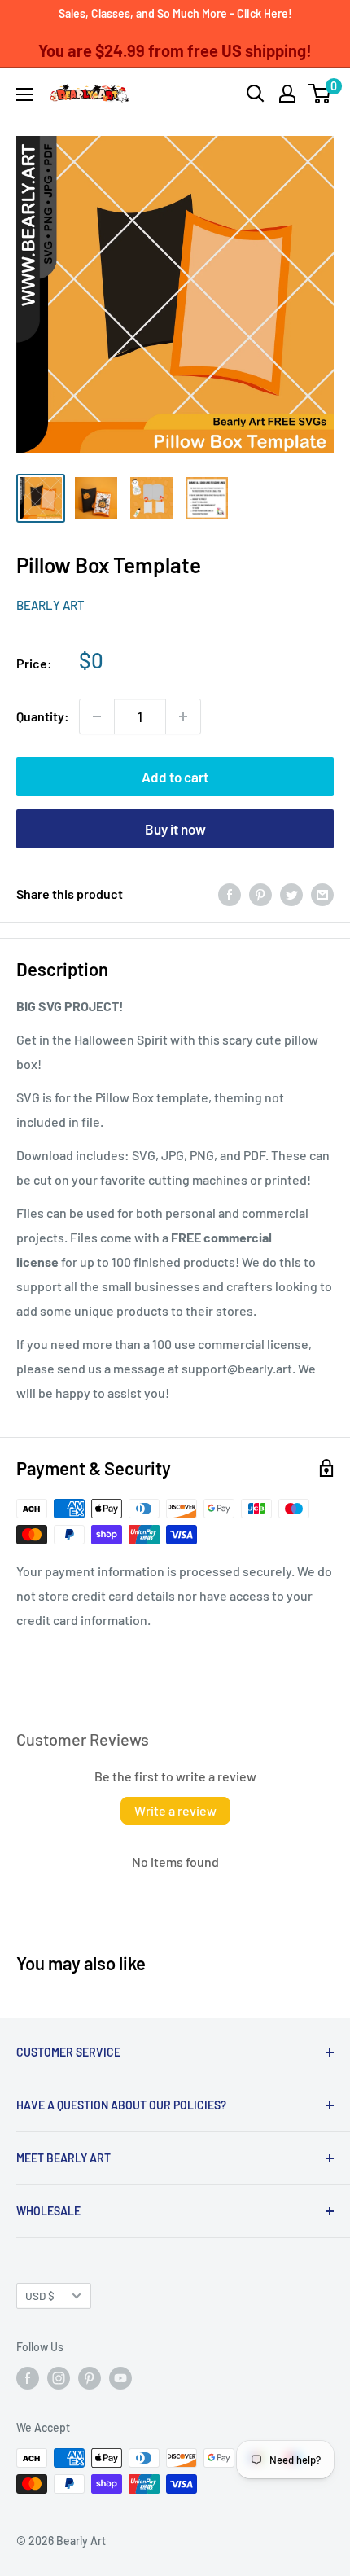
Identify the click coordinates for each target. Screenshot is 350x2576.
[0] (320, 94)
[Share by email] (322, 894)
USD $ (40, 2296)
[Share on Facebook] (230, 894)
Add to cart (175, 777)
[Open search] (256, 94)
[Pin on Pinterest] (260, 894)
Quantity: (43, 716)
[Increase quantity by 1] (183, 716)
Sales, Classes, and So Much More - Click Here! (175, 13)
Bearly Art (50, 605)
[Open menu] (24, 94)
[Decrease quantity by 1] (97, 716)
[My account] (287, 94)
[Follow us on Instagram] (59, 2378)
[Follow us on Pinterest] (90, 2378)
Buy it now (175, 829)
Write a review (175, 1810)
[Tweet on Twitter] (291, 894)
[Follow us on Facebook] (28, 2378)
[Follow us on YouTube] (120, 2378)
